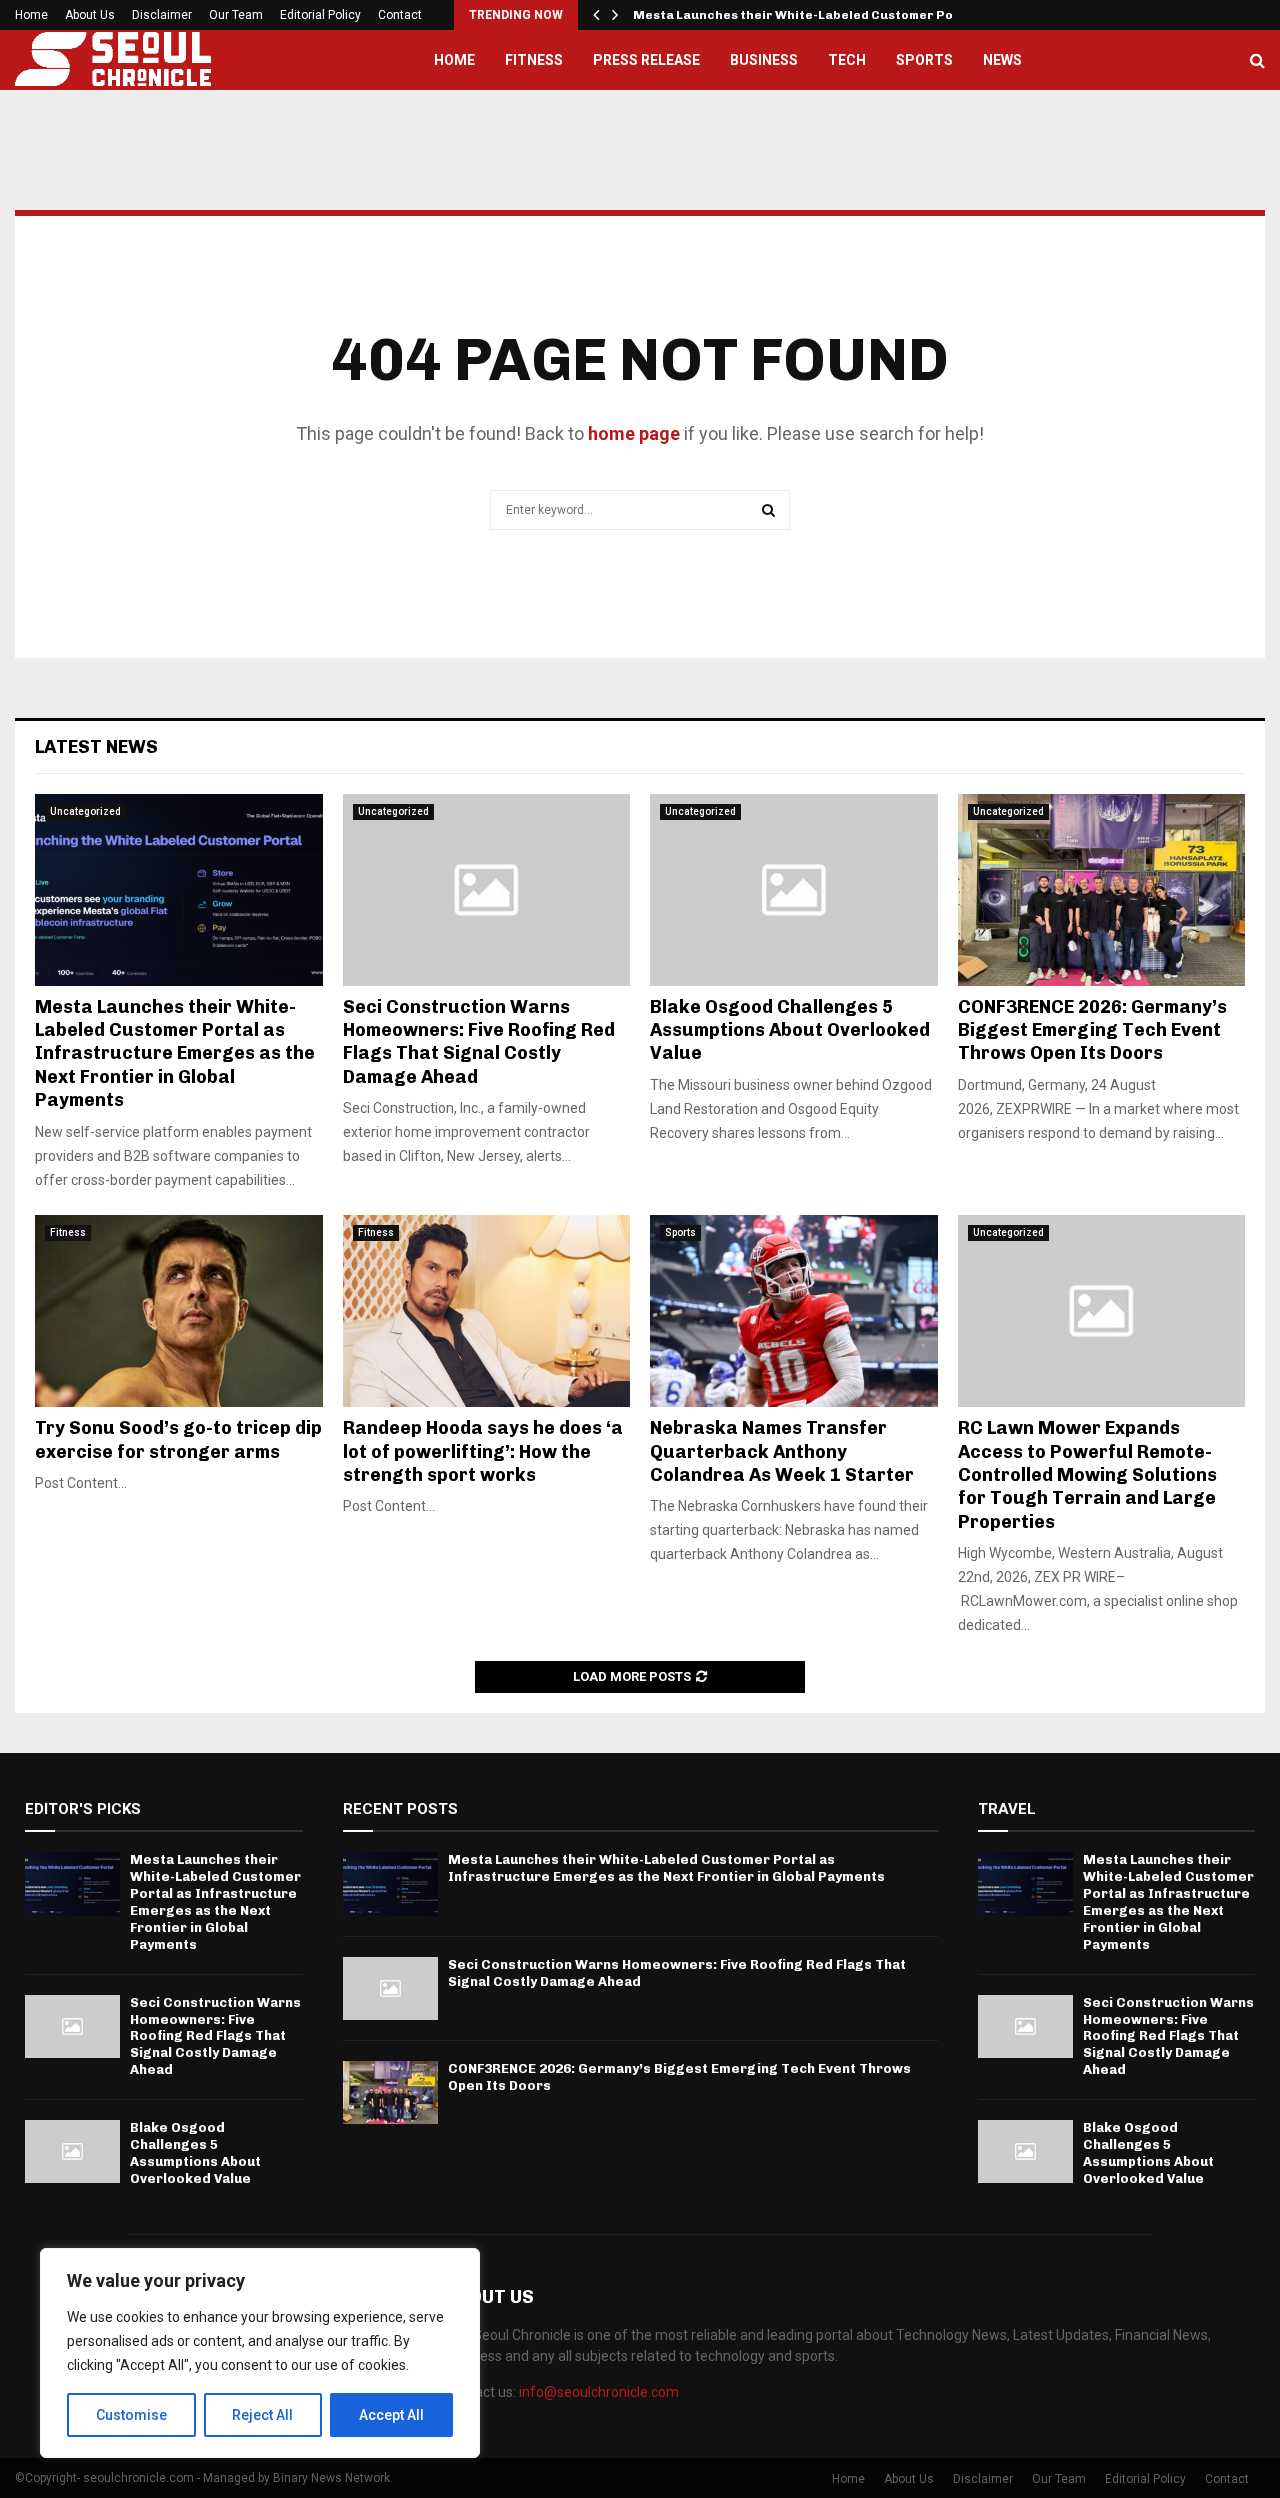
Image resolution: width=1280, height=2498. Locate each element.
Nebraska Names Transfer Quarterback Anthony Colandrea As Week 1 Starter (782, 1451)
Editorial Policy (320, 15)
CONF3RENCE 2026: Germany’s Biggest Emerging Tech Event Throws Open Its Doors (1092, 1030)
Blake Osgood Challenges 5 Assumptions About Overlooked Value (790, 1030)
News (1002, 60)
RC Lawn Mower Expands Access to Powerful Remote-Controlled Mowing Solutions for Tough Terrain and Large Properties (1087, 1475)
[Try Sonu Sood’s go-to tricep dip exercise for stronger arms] (179, 1311)
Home (31, 15)
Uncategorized (85, 811)
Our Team (236, 15)
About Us (90, 15)
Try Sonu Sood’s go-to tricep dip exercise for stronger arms (178, 1439)
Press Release (646, 60)
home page (634, 433)
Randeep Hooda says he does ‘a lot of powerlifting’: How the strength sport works (483, 1451)
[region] (260, 2353)
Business (764, 60)
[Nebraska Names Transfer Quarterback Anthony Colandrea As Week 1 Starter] (794, 1311)
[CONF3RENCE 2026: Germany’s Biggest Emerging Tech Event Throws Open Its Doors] (1102, 890)
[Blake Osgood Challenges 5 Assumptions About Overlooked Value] (794, 890)
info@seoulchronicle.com (599, 2392)
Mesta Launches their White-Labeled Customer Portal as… (820, 15)
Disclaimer (162, 15)
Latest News (96, 747)
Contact (400, 15)
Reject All (262, 2415)
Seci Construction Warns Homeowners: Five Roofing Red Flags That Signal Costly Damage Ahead (479, 1042)
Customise (131, 2415)
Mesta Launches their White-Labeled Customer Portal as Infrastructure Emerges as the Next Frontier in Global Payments (175, 1054)
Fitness (534, 60)
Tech (847, 60)
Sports (924, 60)
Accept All (391, 2415)
